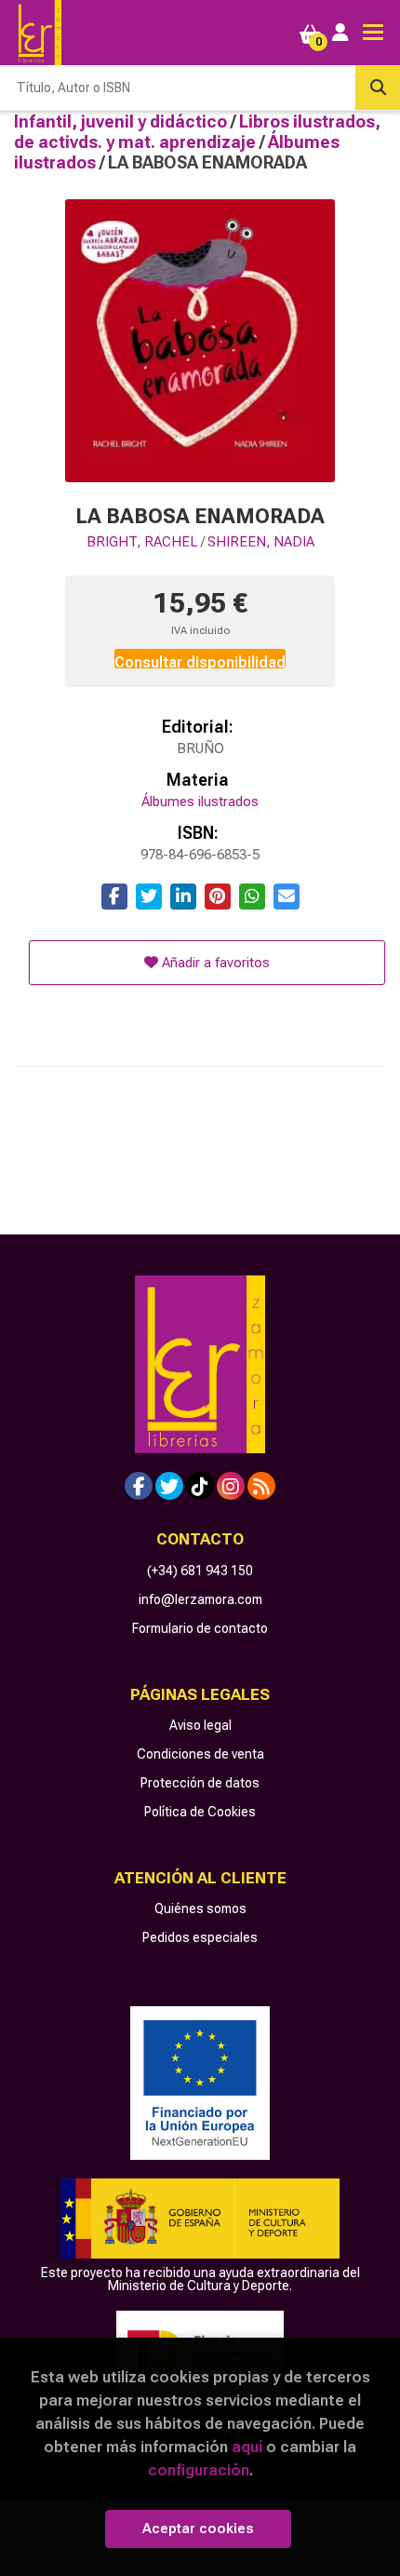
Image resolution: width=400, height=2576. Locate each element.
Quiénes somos (200, 1908)
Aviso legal (200, 1725)
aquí (247, 2447)
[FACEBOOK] (139, 1486)
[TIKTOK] (200, 1486)
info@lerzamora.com (200, 1599)
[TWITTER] (169, 1486)
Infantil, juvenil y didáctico (122, 121)
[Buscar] (378, 88)
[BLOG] (261, 1486)
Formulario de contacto (200, 1628)
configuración (199, 2470)
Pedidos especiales (200, 1937)
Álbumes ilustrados (200, 802)
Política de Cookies (200, 1812)
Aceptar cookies (198, 2529)
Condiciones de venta (200, 1754)
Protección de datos (200, 1783)
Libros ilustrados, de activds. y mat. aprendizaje (197, 132)
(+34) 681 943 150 (200, 1571)
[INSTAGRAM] (231, 1486)
